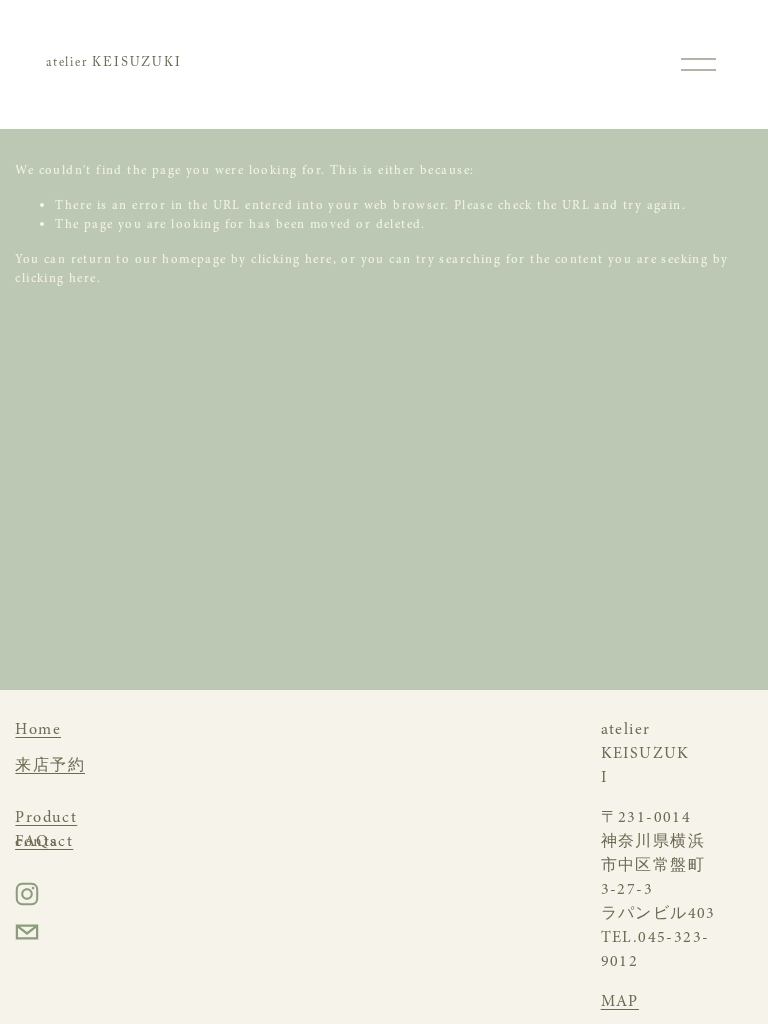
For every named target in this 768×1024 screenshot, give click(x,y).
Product (46, 817)
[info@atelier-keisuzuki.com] (27, 932)
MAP (620, 1001)
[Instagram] (27, 894)
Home (38, 729)
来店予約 (50, 765)
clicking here (291, 259)
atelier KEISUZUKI (113, 64)
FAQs (36, 841)
